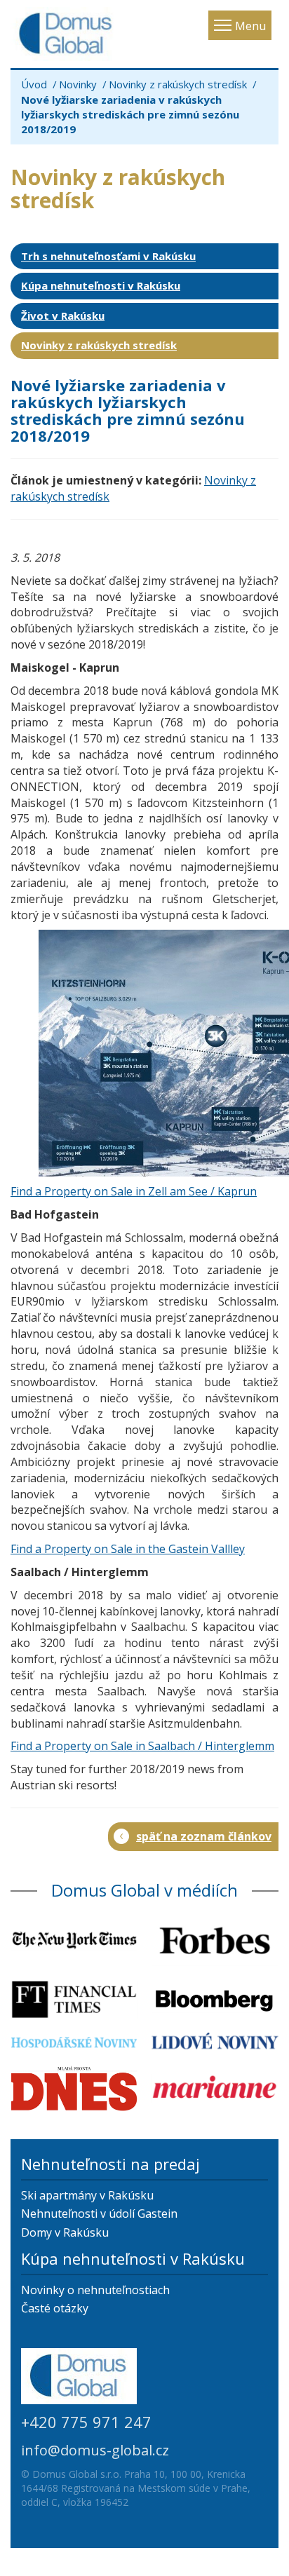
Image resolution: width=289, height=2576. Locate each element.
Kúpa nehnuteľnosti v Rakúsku (101, 285)
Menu (250, 26)
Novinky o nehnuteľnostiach (95, 2290)
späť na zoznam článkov (204, 1836)
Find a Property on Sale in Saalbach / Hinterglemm (142, 1746)
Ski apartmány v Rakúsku (87, 2195)
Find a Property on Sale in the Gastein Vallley (128, 1549)
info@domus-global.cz (95, 2450)
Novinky (78, 84)
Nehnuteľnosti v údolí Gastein (99, 2214)
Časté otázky (55, 2308)
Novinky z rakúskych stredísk (178, 84)
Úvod (34, 84)
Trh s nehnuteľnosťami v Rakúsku (108, 256)
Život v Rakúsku (63, 316)
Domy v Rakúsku (65, 2232)
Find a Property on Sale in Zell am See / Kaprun (134, 1191)
